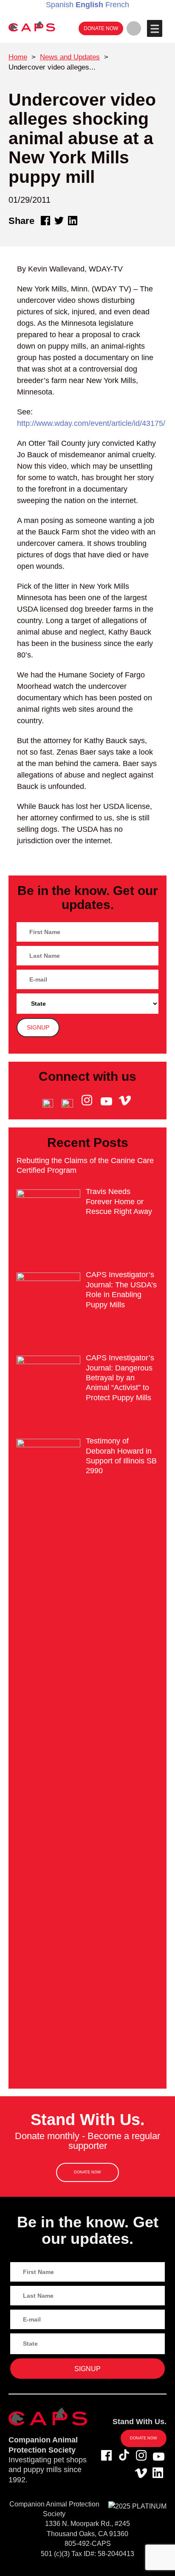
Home (18, 57)
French (117, 5)
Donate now (101, 28)
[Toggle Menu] (154, 28)
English (89, 5)
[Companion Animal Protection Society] (32, 26)
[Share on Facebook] (45, 221)
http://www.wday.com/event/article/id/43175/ (91, 423)
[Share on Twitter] (59, 221)
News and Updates (70, 57)
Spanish (60, 5)
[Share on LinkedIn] (73, 221)
